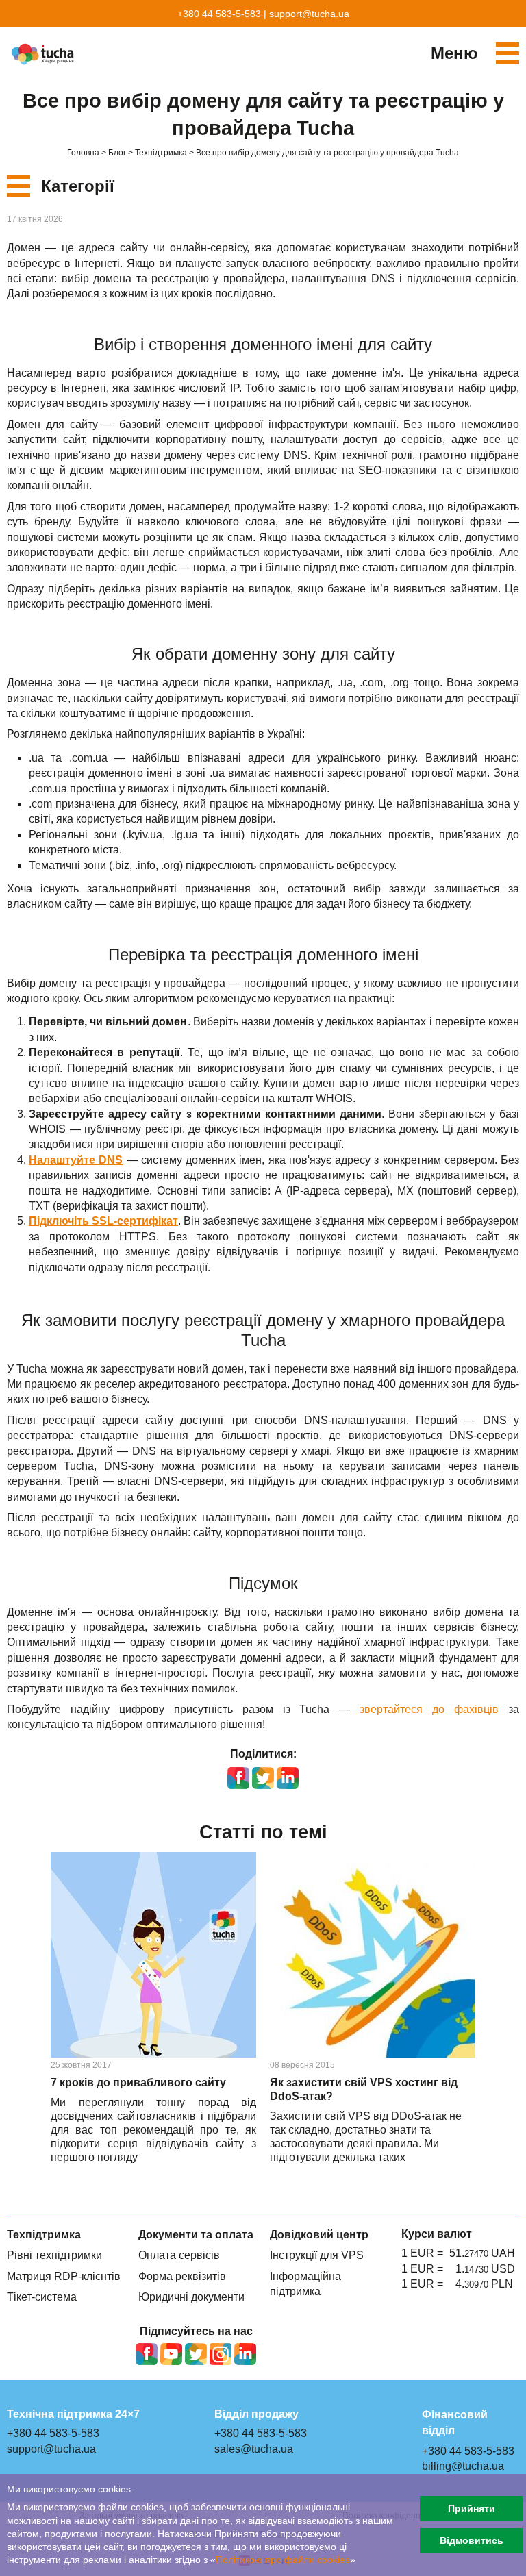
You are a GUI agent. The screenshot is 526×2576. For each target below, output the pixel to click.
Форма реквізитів (182, 2276)
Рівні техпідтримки (54, 2255)
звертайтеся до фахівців (429, 1709)
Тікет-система (42, 2297)
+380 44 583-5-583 (219, 14)
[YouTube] (171, 2354)
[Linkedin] (245, 2354)
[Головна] (45, 54)
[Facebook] (147, 2354)
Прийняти (472, 2508)
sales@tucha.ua (254, 2449)
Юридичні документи (191, 2297)
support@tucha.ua (309, 14)
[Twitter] (196, 2354)
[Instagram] (221, 2354)
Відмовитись (472, 2540)
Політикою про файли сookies (283, 2560)
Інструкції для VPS (317, 2255)
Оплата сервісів (179, 2255)
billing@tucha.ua (463, 2466)
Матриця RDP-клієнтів (64, 2276)
